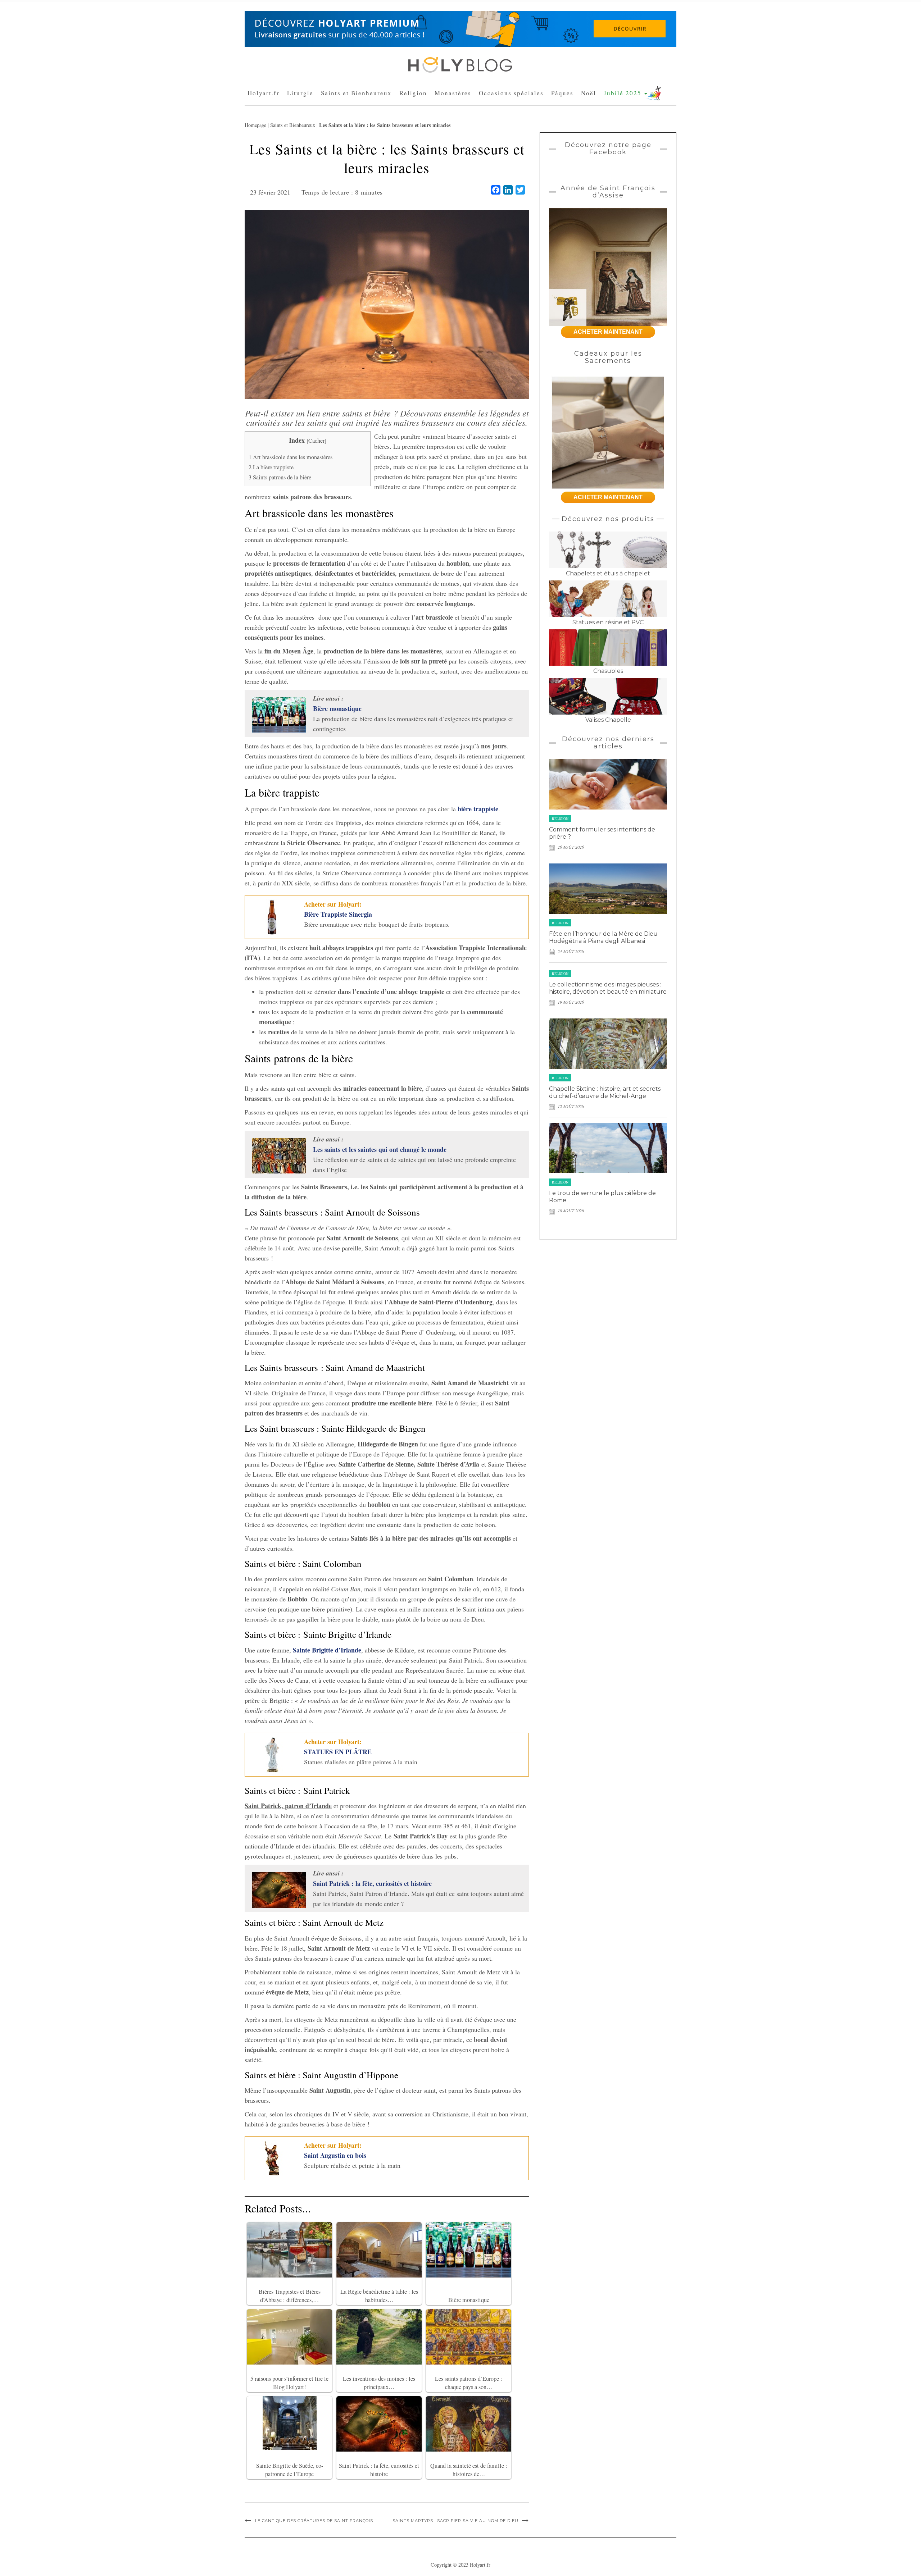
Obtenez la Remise (416, 170)
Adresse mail (400, 114)
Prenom (394, 87)
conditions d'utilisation (476, 140)
